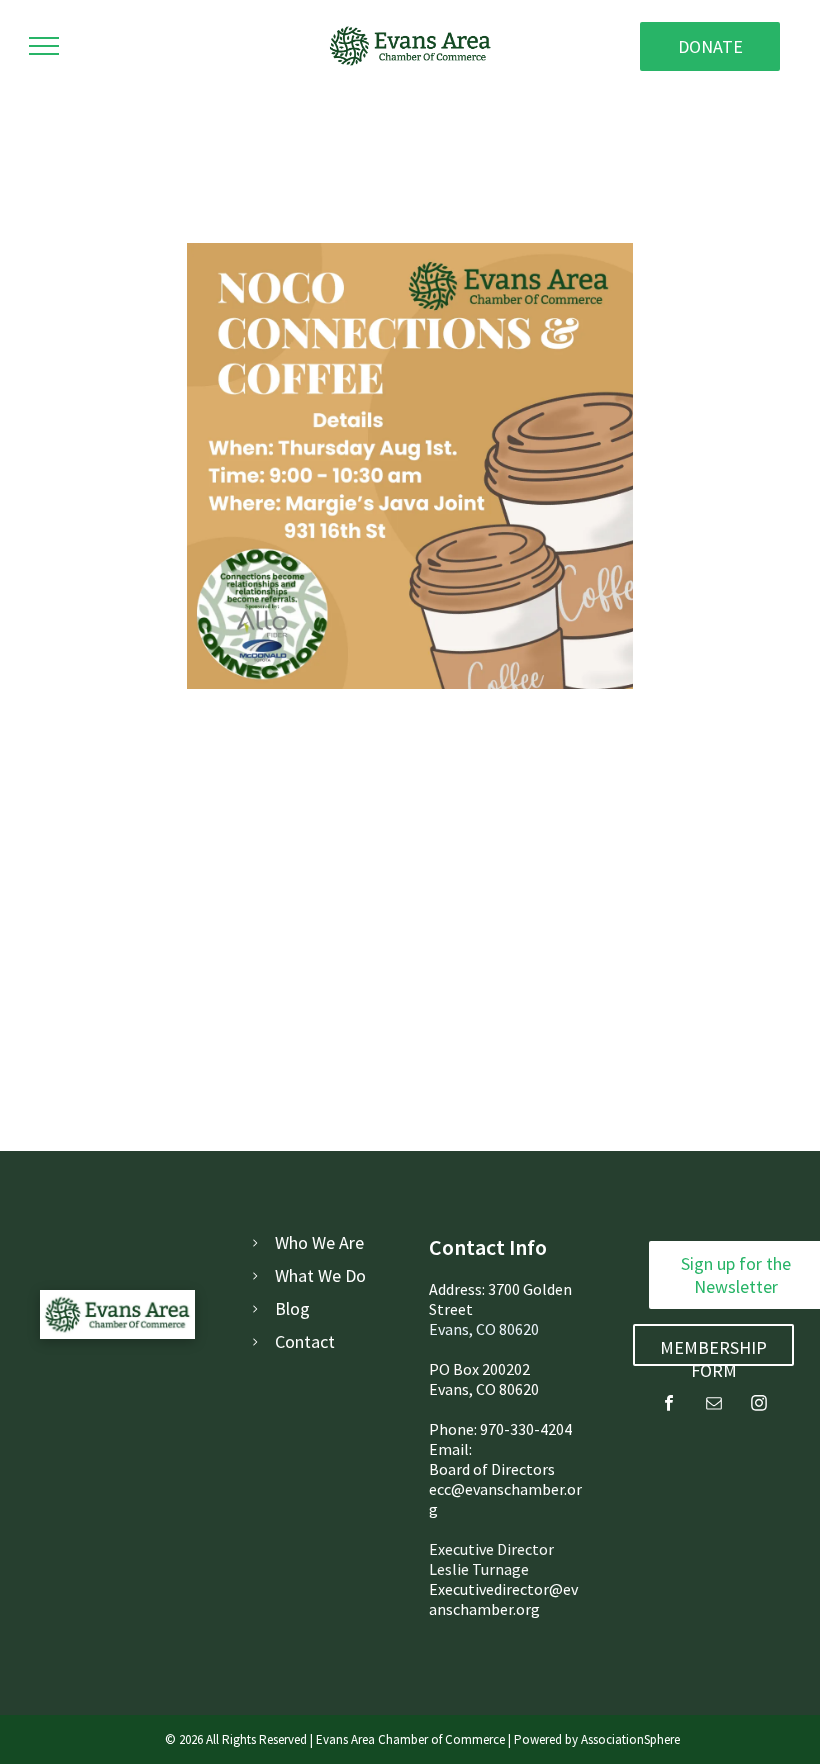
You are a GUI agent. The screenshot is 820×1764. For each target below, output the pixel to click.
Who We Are (319, 1242)
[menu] (44, 46)
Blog (292, 1308)
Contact (305, 1341)
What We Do (320, 1275)
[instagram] (759, 1405)
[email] (714, 1405)
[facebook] (669, 1405)
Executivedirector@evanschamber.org (503, 1599)
